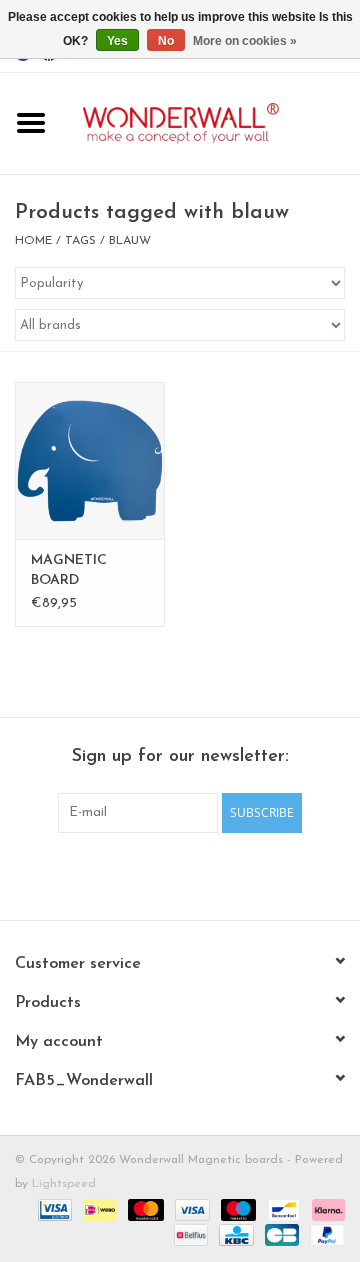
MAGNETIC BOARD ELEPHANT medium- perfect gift (87, 572)
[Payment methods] (53, 1209)
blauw (130, 241)
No (166, 41)
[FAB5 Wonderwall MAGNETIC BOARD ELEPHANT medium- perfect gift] (90, 460)
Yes (117, 41)
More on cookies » (245, 41)
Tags (80, 241)
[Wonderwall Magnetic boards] (211, 122)
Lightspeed (64, 1184)
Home (33, 241)
